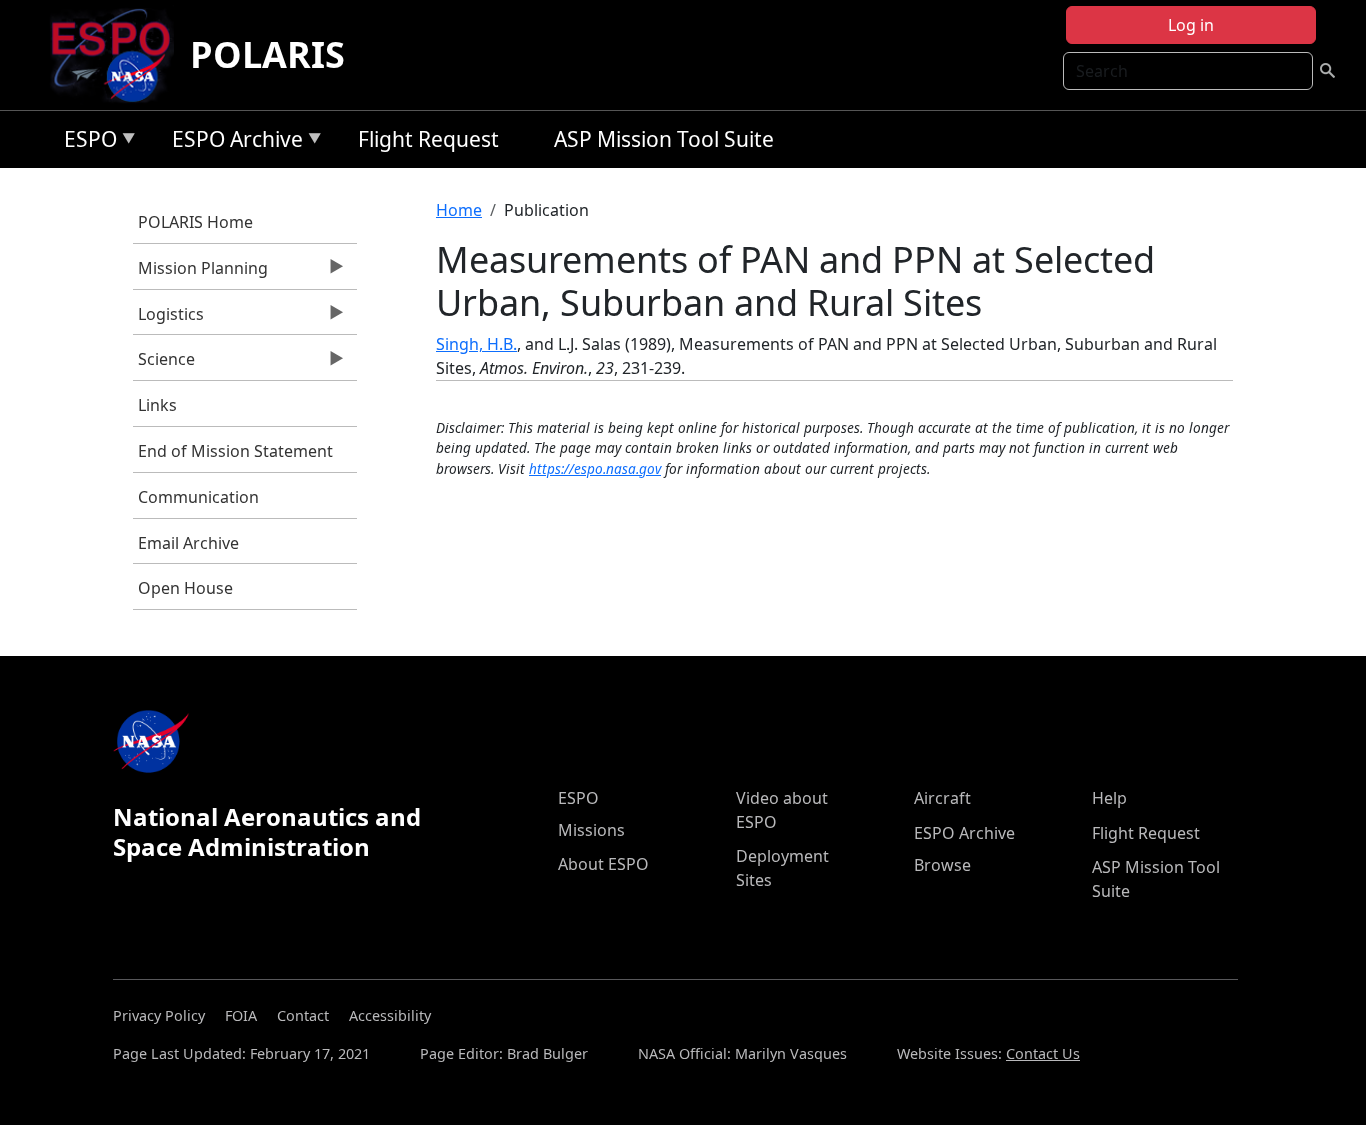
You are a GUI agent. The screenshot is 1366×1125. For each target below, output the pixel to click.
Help (1109, 798)
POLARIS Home (195, 222)
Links (157, 405)
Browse (942, 865)
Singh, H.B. (476, 344)
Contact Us (1043, 1053)
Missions (591, 830)
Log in (1191, 25)
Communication (198, 497)
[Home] (118, 55)
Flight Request (428, 139)
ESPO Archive (232, 142)
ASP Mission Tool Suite (664, 139)
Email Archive (188, 543)
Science (164, 364)
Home (459, 210)
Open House (185, 588)
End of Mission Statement (235, 451)
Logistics (168, 319)
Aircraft (942, 798)
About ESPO (603, 864)
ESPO (85, 142)
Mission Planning (200, 273)
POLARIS (267, 54)
